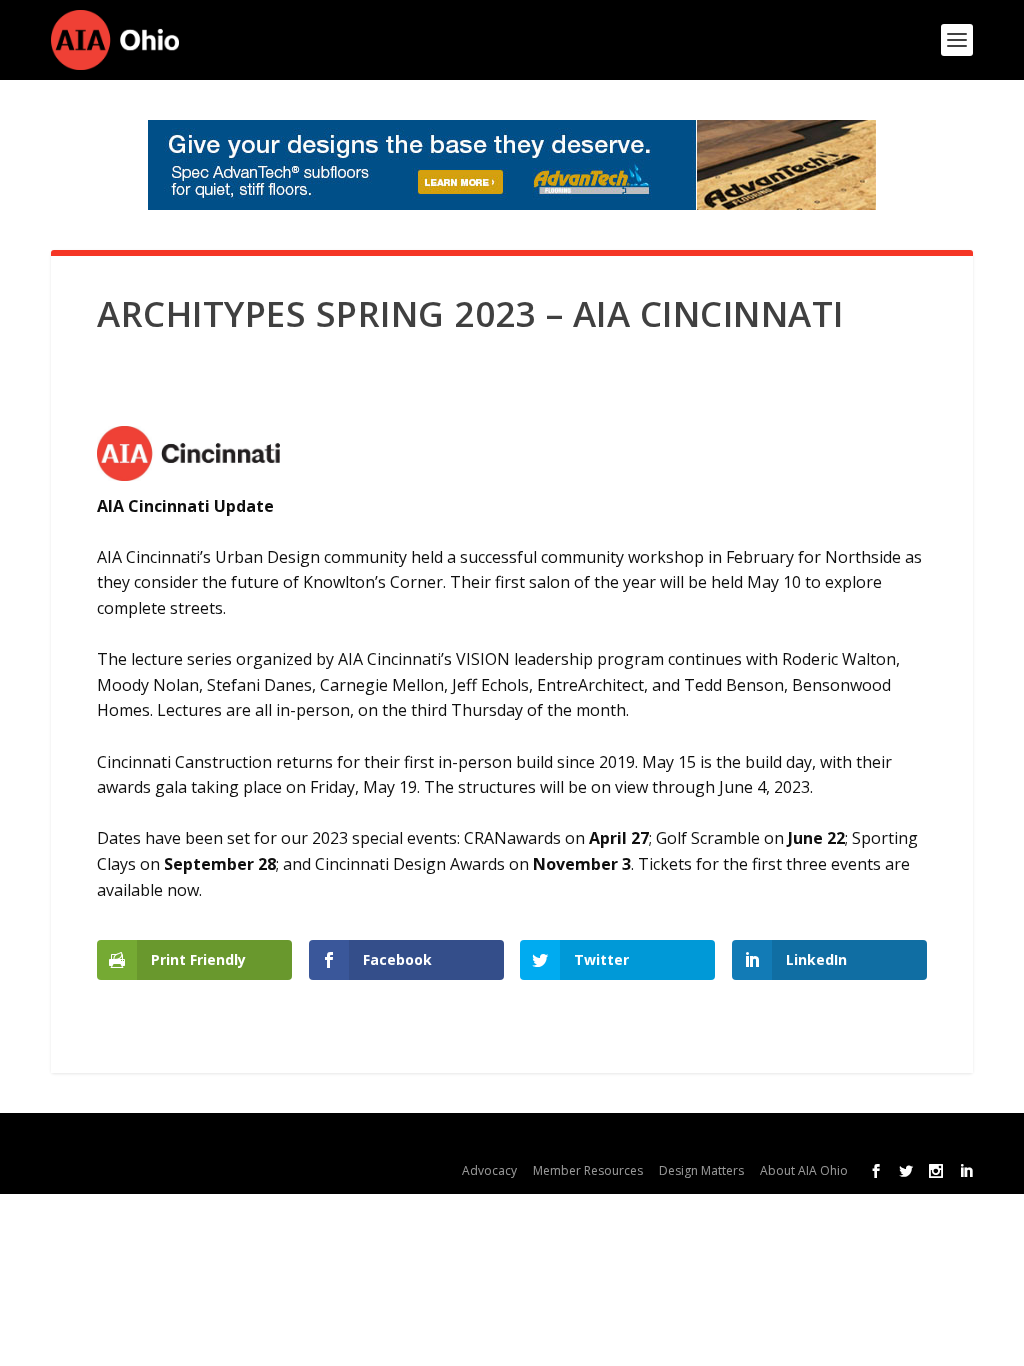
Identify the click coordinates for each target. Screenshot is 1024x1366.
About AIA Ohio (804, 1170)
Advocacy (489, 1170)
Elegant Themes (219, 1138)
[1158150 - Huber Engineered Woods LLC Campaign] (512, 165)
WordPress (440, 1138)
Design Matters (701, 1170)
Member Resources (588, 1170)
